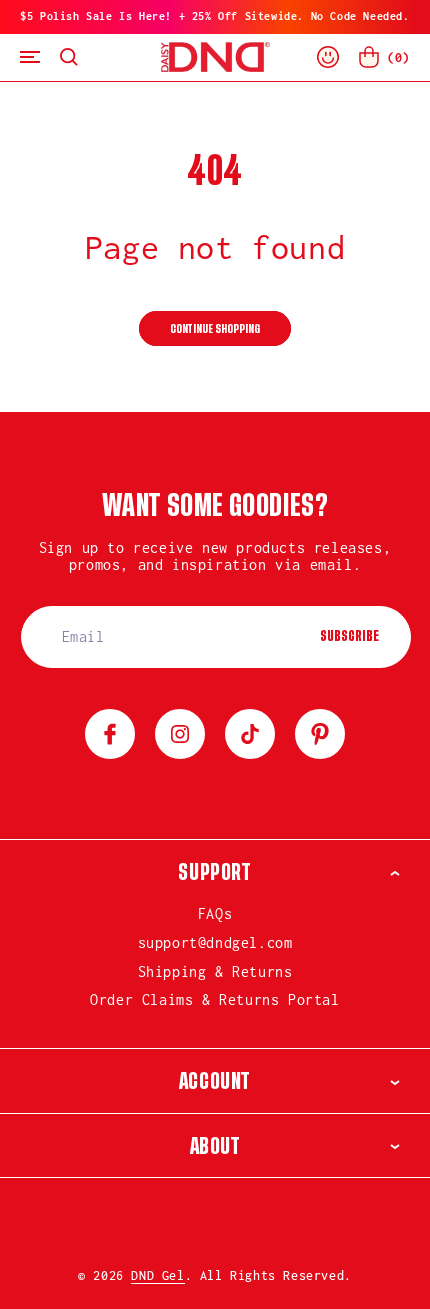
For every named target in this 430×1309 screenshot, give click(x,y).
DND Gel (157, 1275)
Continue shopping (215, 329)
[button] (30, 57)
